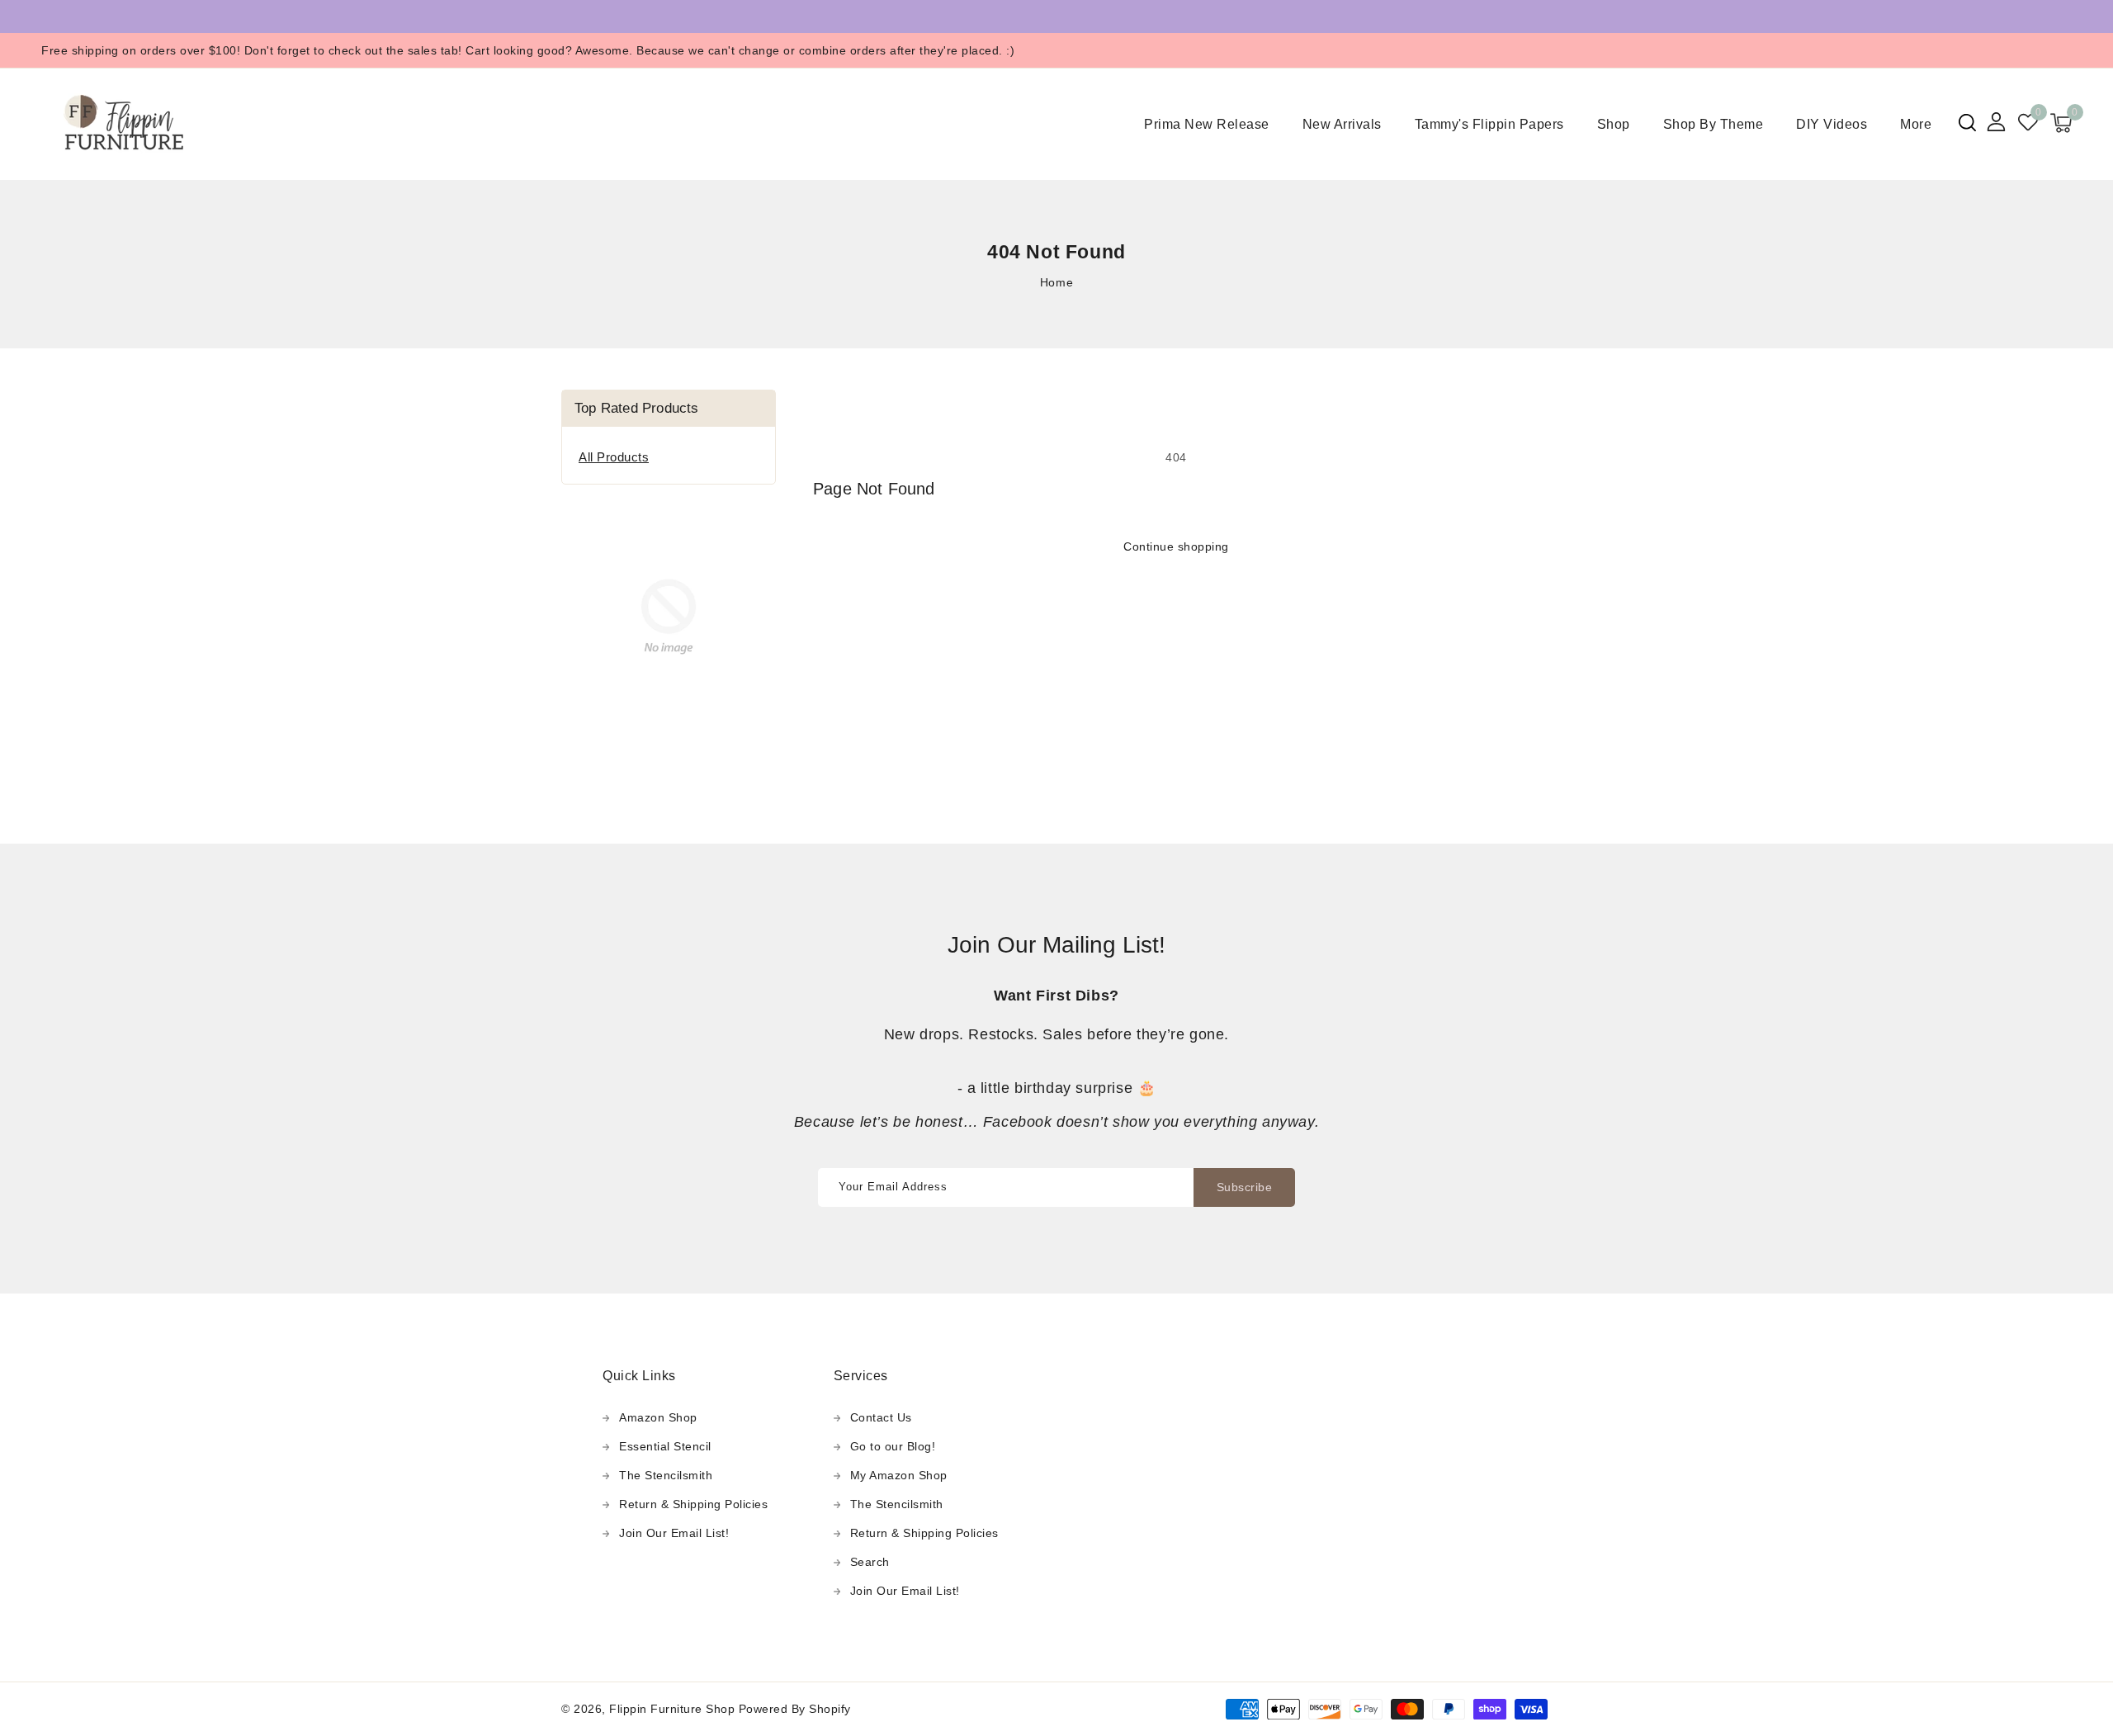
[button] (1967, 123)
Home (1056, 282)
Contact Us (881, 1417)
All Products (614, 457)
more (1916, 124)
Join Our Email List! (674, 1533)
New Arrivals (1342, 124)
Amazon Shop (658, 1417)
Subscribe (1245, 1187)
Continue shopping (1176, 546)
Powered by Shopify (795, 1709)
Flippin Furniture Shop (672, 1709)
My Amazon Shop (899, 1475)
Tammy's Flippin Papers (1489, 124)
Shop (1614, 124)
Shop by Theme (1714, 124)
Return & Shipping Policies (693, 1504)
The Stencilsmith (666, 1475)
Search (870, 1562)
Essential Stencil (665, 1446)
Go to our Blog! (893, 1446)
